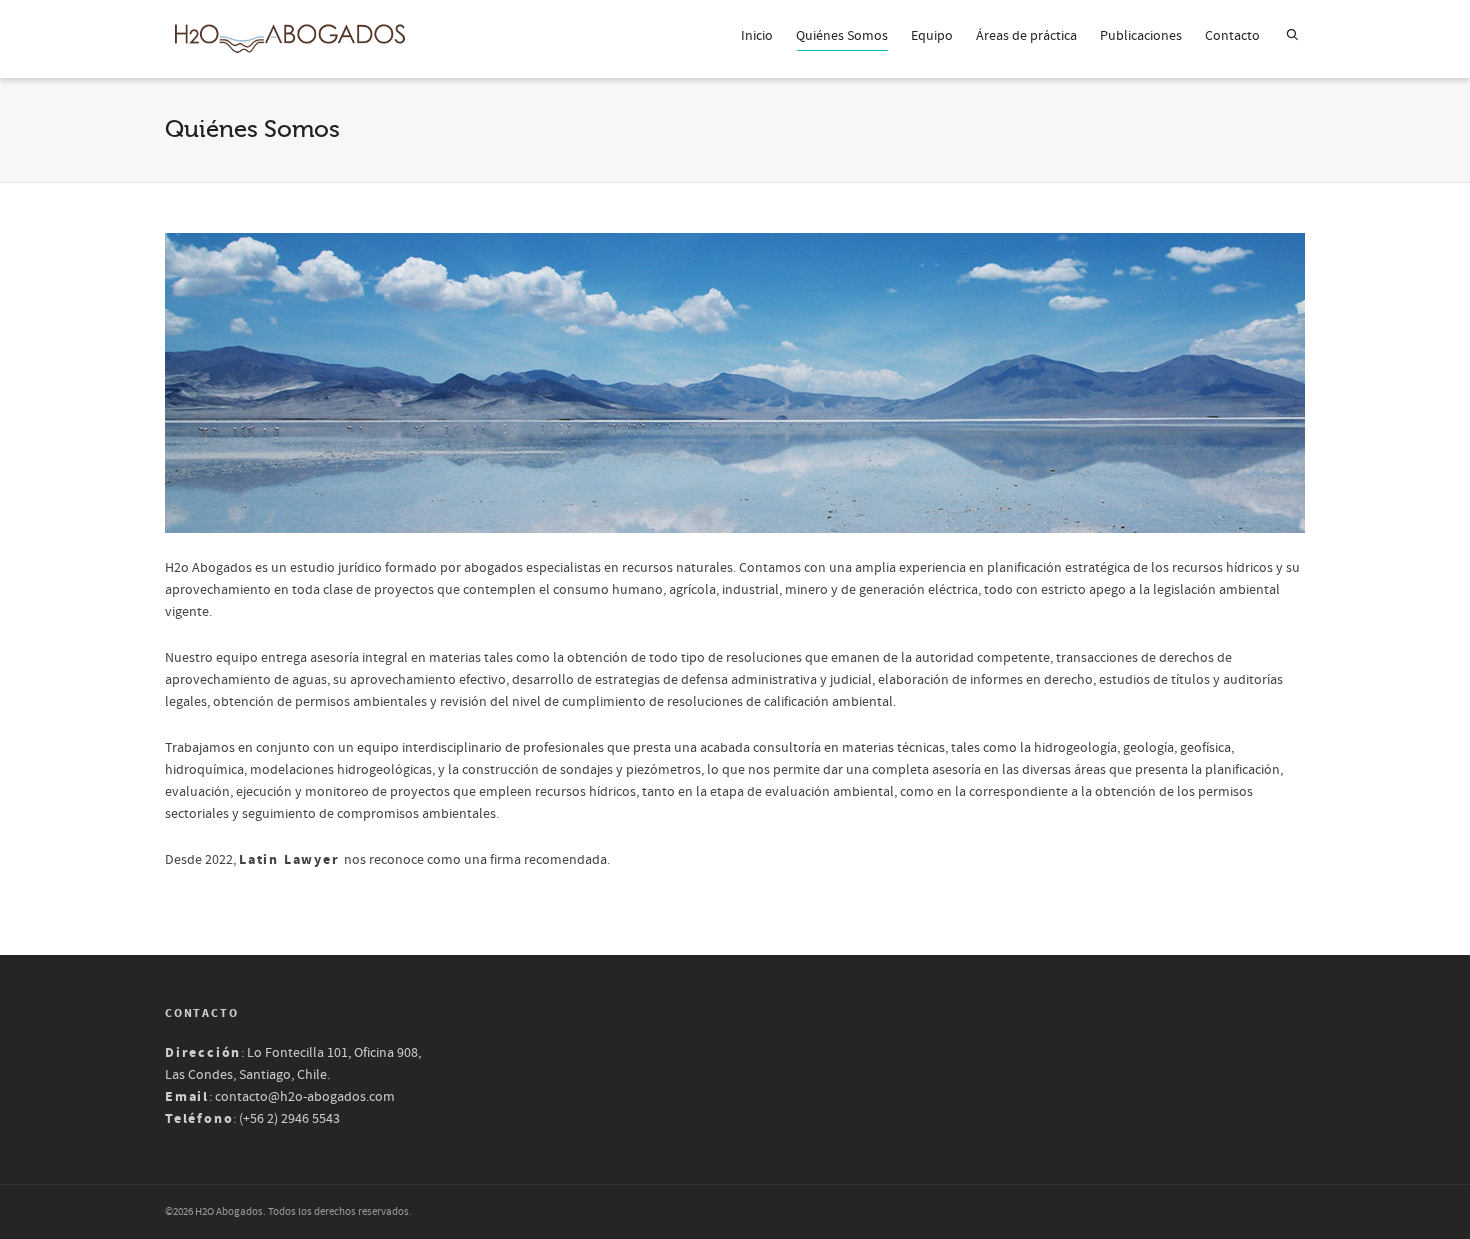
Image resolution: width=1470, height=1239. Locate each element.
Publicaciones (1141, 36)
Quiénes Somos (842, 36)
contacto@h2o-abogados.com (305, 1097)
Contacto (1232, 36)
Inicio (757, 36)
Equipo (932, 36)
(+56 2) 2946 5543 (289, 1119)
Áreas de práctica (1026, 36)
